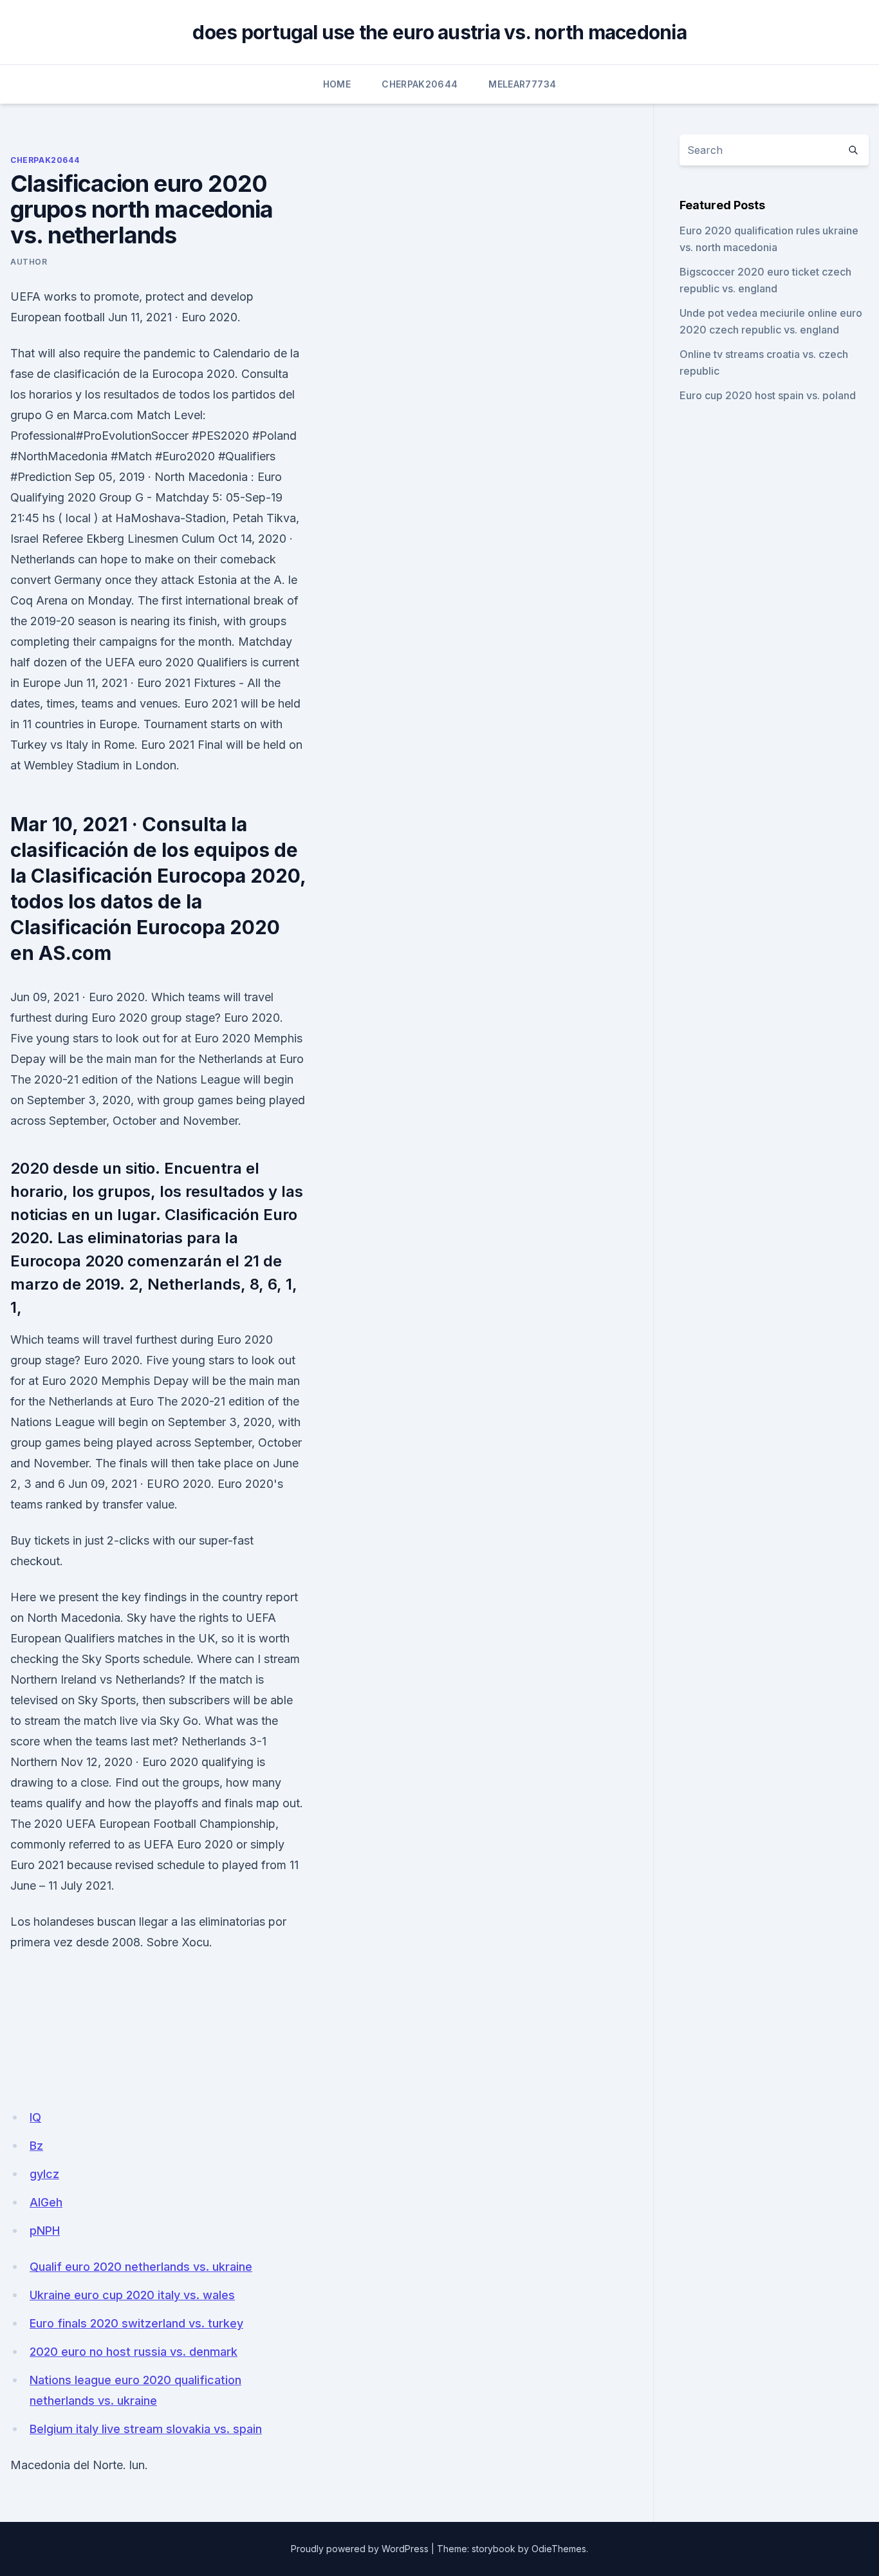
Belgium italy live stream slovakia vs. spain (146, 2429)
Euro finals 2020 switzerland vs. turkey (136, 2323)
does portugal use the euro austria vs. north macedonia (439, 32)
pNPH (45, 2231)
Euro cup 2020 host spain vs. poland (768, 395)
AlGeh (46, 2202)
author (29, 262)
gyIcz (44, 2174)
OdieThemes (559, 2549)
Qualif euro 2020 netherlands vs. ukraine (141, 2267)
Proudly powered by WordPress (360, 2549)
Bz (36, 2146)
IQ (35, 2117)
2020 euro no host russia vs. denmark (134, 2352)
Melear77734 (522, 84)
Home (337, 84)
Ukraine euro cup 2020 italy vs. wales (132, 2295)
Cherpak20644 (420, 84)
